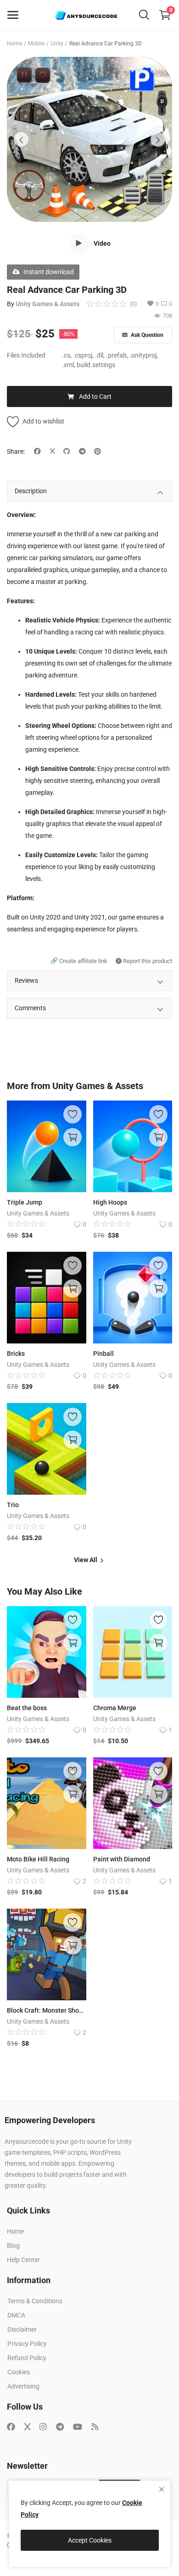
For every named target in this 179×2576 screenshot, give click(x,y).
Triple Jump (25, 1202)
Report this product (147, 961)
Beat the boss (27, 1708)
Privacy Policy (27, 2344)
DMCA (16, 2315)
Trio (13, 1505)
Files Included (26, 355)
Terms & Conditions (35, 2301)
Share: (16, 451)
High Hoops (110, 1202)
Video (102, 243)
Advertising (23, 2386)
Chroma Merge (115, 1708)
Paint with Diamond (122, 1859)
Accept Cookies (90, 2540)
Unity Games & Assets (48, 304)
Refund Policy (27, 2358)
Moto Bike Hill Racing (38, 1859)
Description (31, 491)
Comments (30, 1008)
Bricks (16, 1354)
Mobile (36, 44)
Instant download (49, 272)
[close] (162, 2489)
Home (14, 44)
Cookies (19, 2372)
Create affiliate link (80, 961)
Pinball (103, 1354)
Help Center (23, 2260)
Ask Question (146, 335)
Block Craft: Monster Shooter (47, 2010)
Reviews (26, 980)
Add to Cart (95, 396)
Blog (13, 2246)
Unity (57, 44)
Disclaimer (22, 2329)
